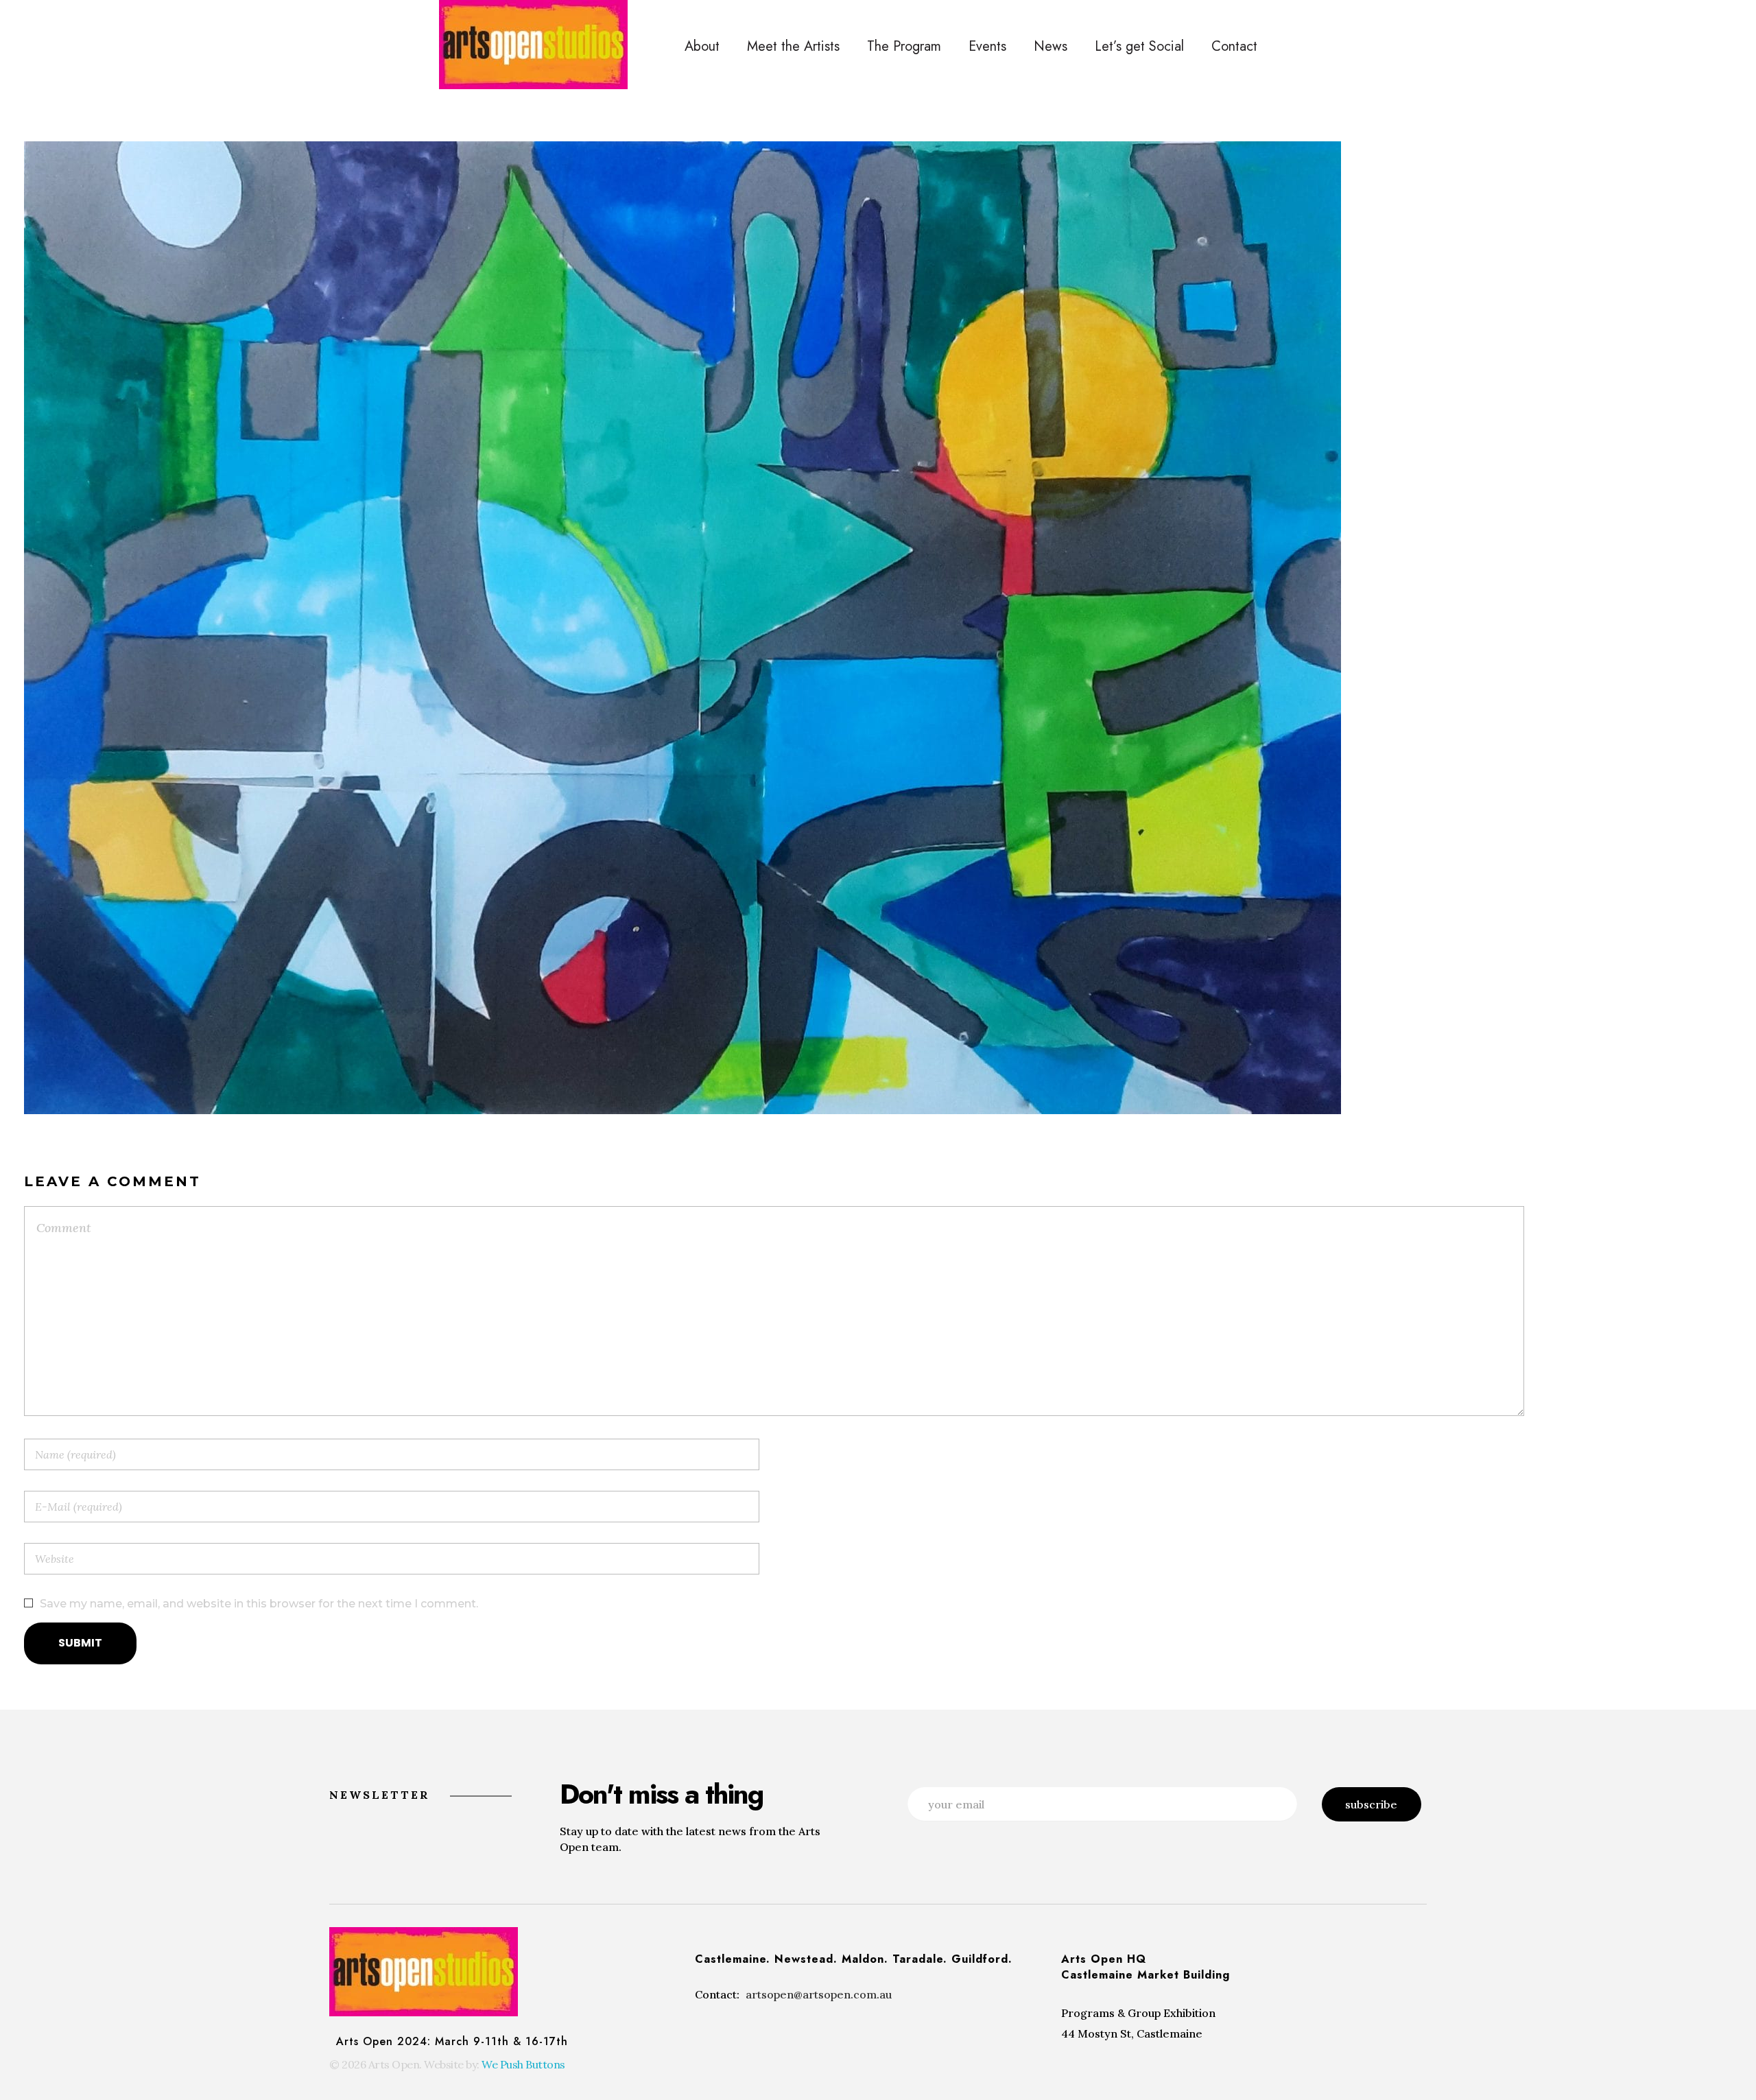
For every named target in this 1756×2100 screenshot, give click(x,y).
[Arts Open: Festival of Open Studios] (533, 45)
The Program (904, 46)
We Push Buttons (523, 2064)
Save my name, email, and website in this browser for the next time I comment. (259, 1604)
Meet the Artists (793, 46)
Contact (1234, 46)
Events (987, 46)
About (702, 46)
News (1051, 46)
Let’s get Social (1139, 46)
